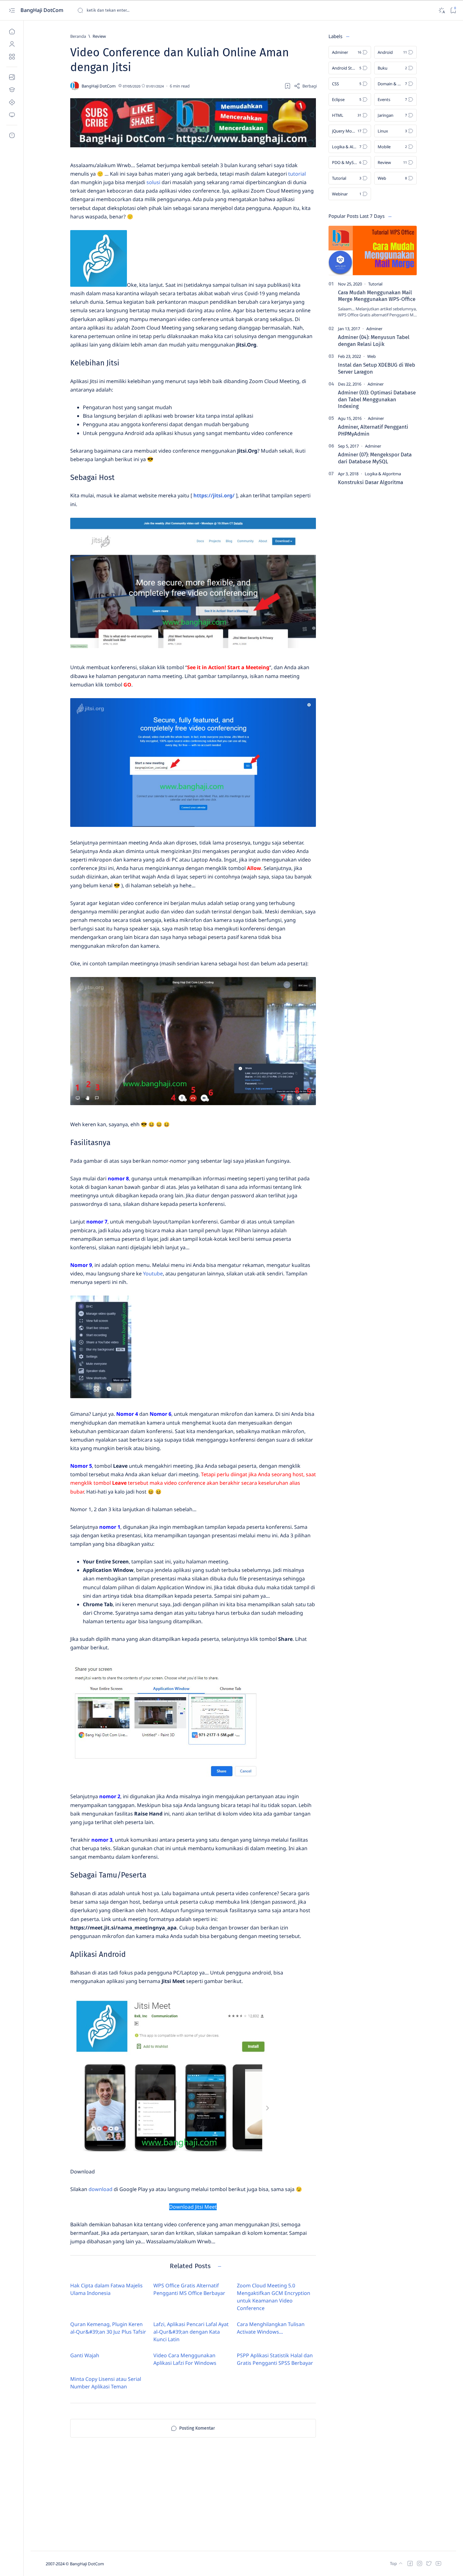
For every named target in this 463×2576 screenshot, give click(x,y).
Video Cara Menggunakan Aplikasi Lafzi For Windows (185, 2359)
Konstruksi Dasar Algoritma (371, 482)
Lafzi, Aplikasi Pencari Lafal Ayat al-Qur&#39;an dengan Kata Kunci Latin (191, 2332)
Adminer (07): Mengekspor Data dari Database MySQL (375, 458)
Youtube (153, 1274)
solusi (153, 182)
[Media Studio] (12, 77)
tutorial (297, 174)
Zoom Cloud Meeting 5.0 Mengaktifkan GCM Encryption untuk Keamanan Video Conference (274, 2297)
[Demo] (12, 115)
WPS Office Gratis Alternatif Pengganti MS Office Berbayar (189, 2289)
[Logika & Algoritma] (383, 474)
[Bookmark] (453, 10)
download (100, 2189)
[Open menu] (12, 10)
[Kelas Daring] (12, 90)
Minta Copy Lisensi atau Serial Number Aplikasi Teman (106, 2383)
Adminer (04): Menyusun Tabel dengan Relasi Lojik (374, 341)
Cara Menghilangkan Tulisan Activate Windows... (271, 2328)
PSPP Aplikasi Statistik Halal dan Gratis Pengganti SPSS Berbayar (275, 2359)
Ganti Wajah (85, 2355)
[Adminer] (374, 329)
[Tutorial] (375, 284)
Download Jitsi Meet (193, 2207)
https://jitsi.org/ (214, 495)
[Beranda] (12, 31)
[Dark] (441, 10)
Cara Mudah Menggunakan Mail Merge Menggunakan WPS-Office (377, 296)
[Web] (372, 356)
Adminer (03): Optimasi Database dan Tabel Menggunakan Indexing (377, 399)
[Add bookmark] (288, 86)
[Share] (305, 86)
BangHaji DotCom (43, 10)
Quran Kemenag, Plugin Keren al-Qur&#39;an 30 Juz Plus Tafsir (108, 2328)
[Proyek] (12, 102)
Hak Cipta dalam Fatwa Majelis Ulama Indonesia (106, 2289)
